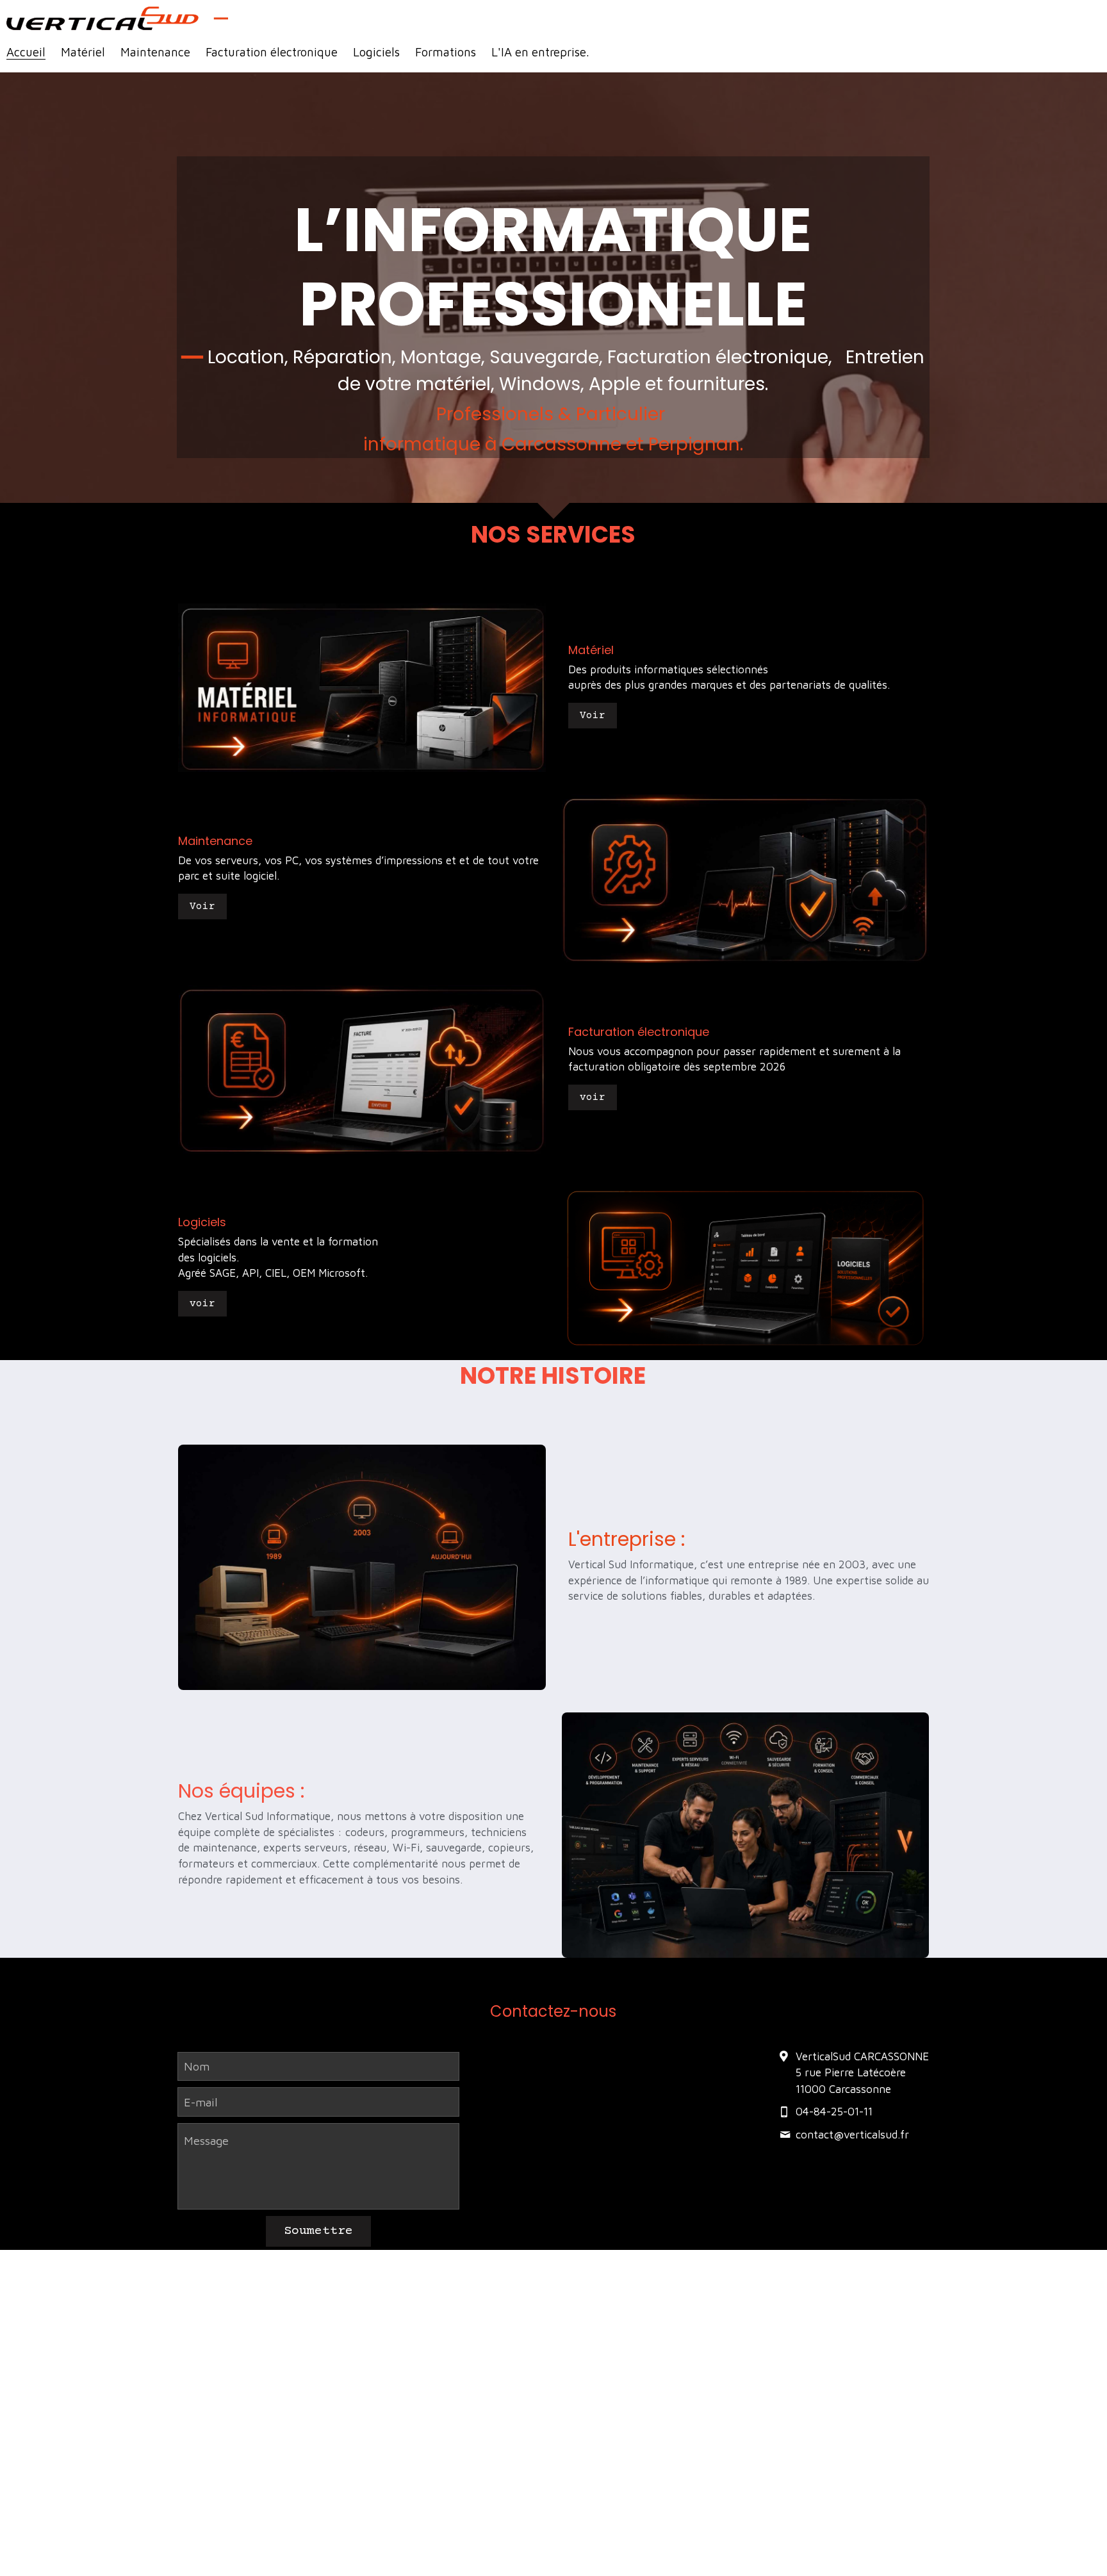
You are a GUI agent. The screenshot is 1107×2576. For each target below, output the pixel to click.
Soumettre (318, 2231)
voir (593, 1097)
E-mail (201, 2102)
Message (206, 2141)
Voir (593, 716)
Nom (197, 2066)
